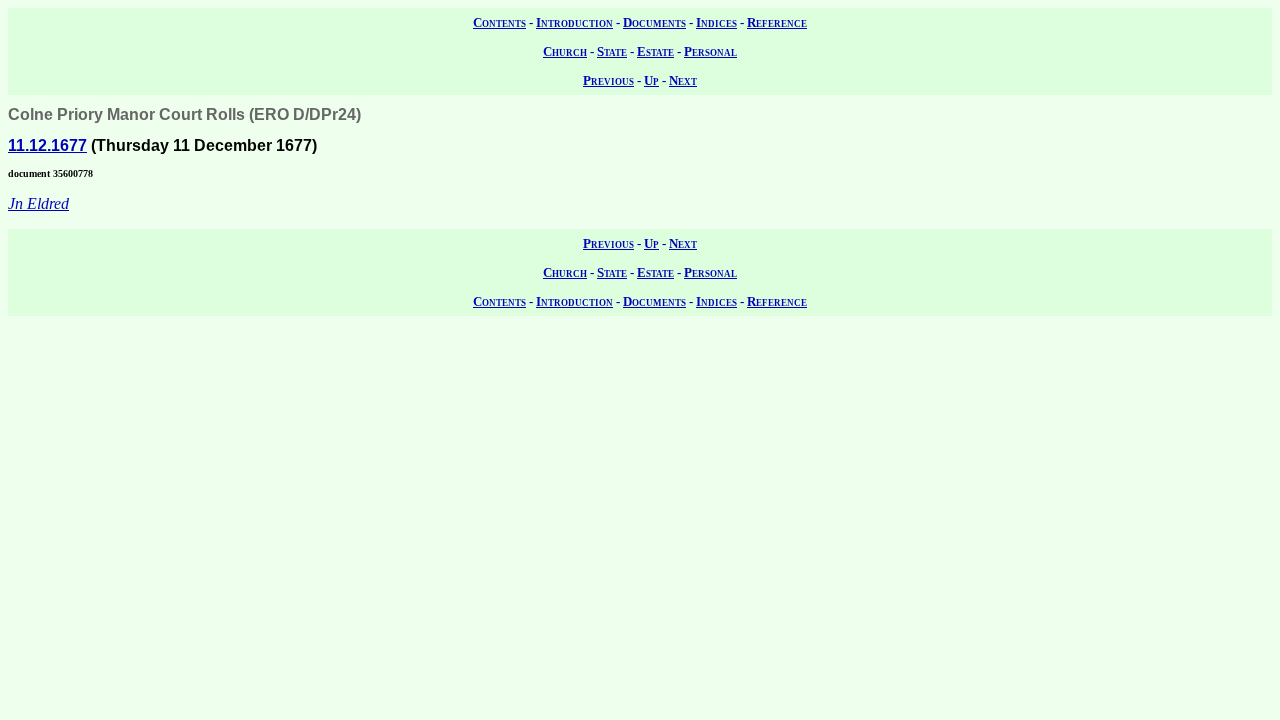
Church (565, 51)
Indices (716, 22)
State (612, 51)
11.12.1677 (47, 145)
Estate (655, 51)
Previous (608, 80)
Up (651, 80)
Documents (654, 22)
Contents (499, 22)
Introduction (574, 22)
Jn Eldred (38, 203)
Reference (777, 22)
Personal (710, 51)
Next (683, 80)
